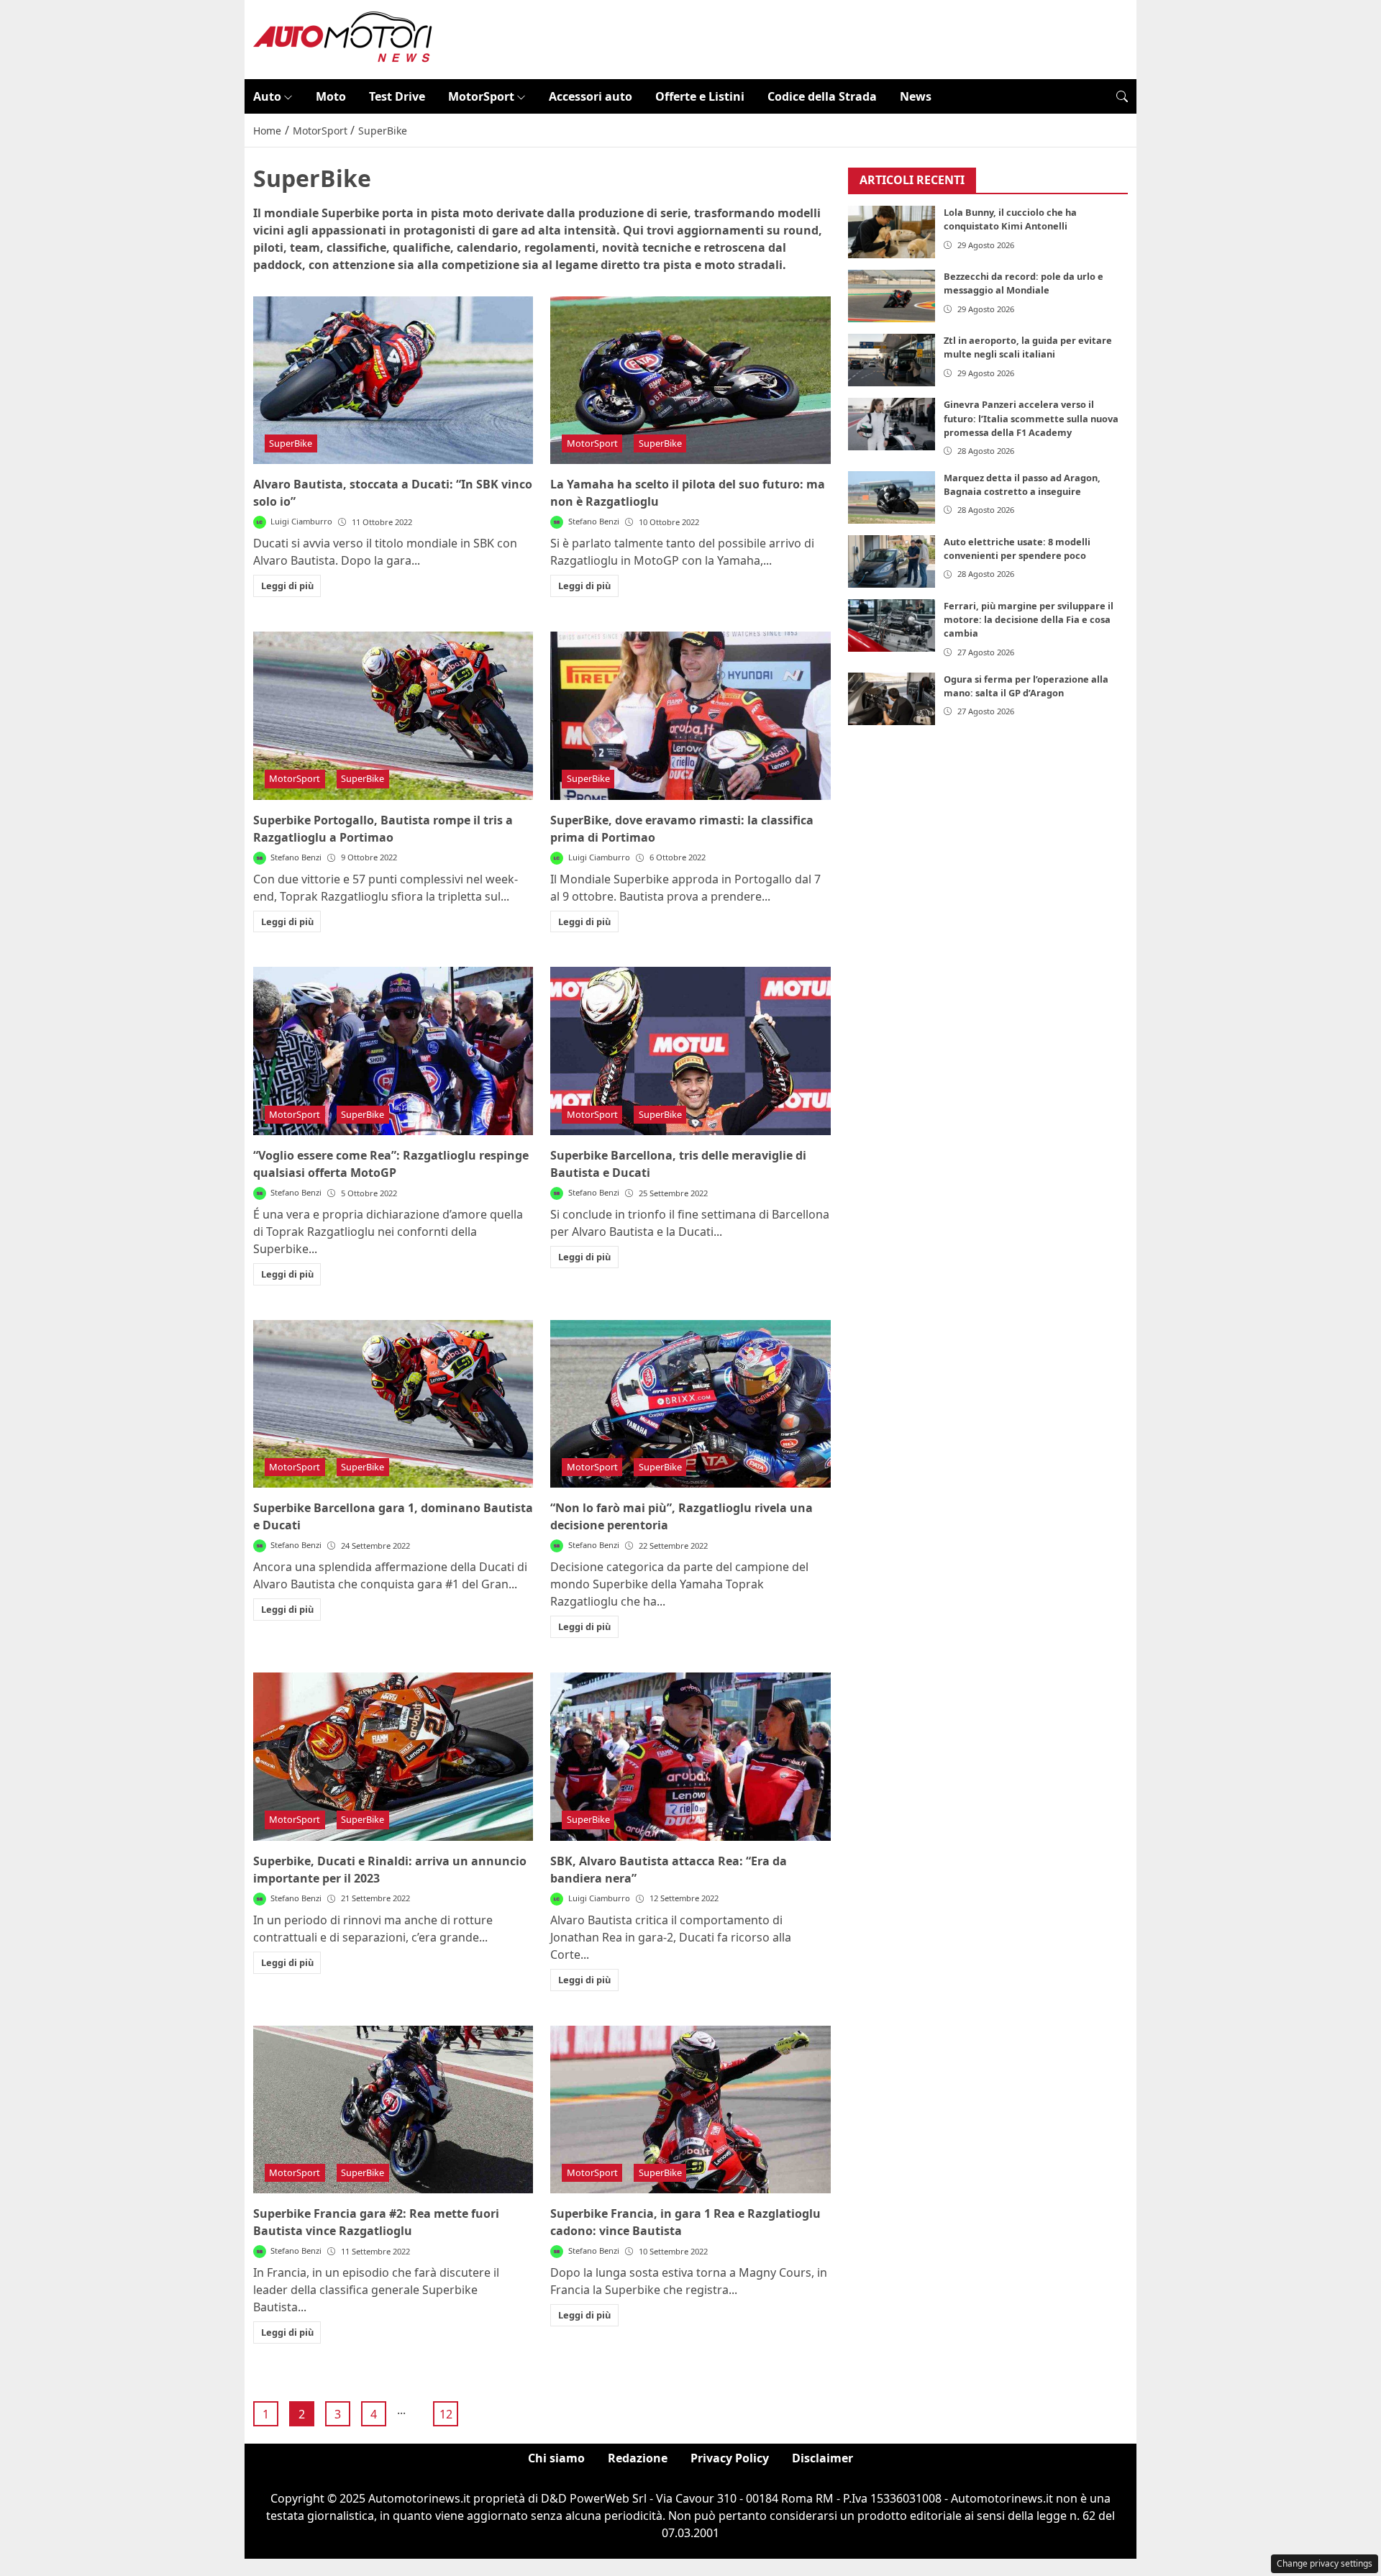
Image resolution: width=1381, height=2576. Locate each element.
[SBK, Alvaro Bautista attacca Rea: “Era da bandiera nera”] (690, 1757)
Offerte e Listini (700, 96)
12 (446, 2414)
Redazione (638, 2458)
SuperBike (291, 443)
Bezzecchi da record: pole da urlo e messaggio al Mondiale (1024, 284)
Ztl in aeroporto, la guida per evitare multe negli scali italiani (1028, 348)
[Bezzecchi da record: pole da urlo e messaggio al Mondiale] (892, 297)
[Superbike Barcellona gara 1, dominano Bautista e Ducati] (393, 1404)
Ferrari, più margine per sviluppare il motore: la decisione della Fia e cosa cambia (1029, 619)
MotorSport (481, 96)
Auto (267, 96)
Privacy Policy (730, 2458)
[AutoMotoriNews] (343, 38)
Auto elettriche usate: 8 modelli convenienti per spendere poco (1017, 549)
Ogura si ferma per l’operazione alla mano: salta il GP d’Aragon (1026, 686)
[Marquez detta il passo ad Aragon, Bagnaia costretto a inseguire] (892, 497)
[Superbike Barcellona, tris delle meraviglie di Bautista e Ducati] (690, 1051)
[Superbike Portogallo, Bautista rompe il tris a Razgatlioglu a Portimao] (393, 716)
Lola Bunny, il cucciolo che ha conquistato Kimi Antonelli (1010, 220)
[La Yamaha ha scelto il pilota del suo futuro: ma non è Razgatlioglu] (690, 381)
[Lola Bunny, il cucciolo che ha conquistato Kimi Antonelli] (892, 233)
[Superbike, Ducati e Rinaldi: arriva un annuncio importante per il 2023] (393, 1757)
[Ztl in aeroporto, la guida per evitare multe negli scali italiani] (892, 361)
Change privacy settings (1325, 2563)
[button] (1122, 96)
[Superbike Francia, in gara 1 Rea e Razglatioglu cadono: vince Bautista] (690, 2110)
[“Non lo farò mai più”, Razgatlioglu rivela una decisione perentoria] (690, 1404)
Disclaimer (822, 2458)
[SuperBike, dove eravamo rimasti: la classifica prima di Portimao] (690, 716)
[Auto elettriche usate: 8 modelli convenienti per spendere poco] (892, 561)
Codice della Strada (822, 96)
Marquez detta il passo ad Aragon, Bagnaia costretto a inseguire (1022, 484)
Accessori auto (591, 96)
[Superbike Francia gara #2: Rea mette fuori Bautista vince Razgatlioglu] (393, 2110)
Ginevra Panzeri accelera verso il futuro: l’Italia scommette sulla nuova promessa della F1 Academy (1031, 419)
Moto (331, 96)
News (916, 96)
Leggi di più (287, 586)
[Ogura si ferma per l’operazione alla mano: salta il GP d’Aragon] (892, 699)
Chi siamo (556, 2458)
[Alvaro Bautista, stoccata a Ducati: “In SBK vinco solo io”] (393, 381)
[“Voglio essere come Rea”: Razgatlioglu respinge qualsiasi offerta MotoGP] (393, 1051)
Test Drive (397, 96)
